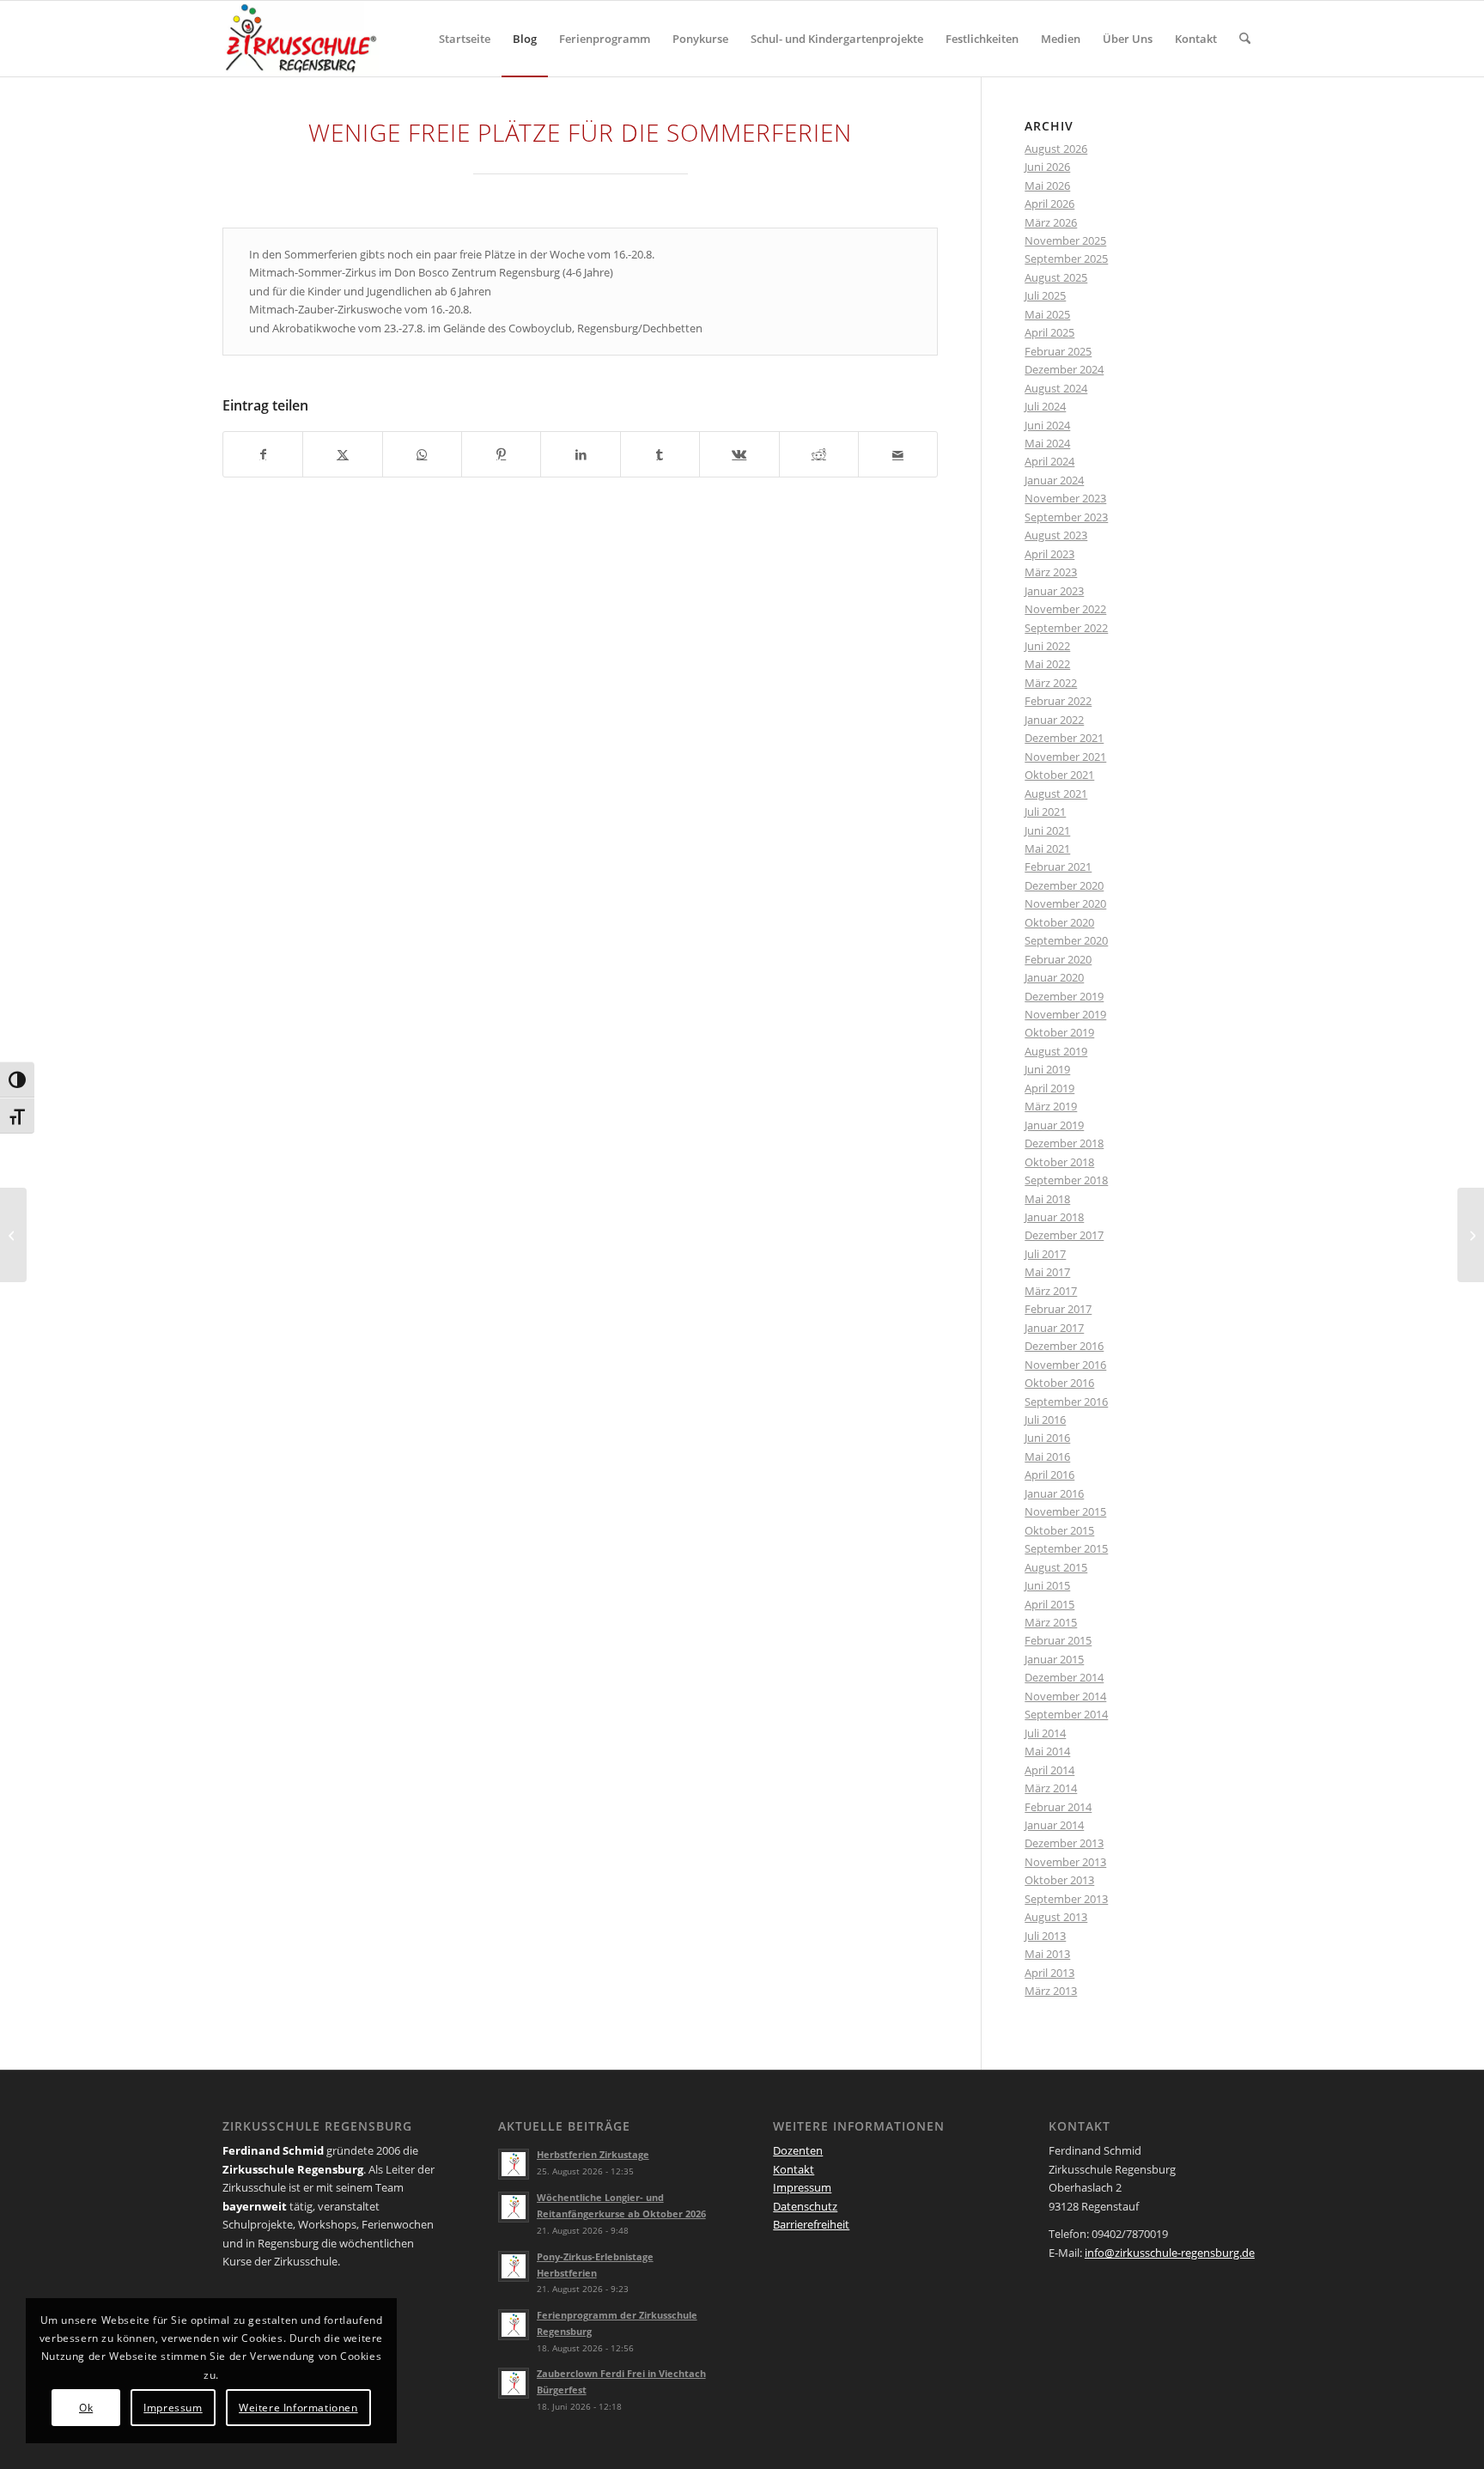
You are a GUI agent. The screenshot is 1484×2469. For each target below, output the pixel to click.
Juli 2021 (1045, 812)
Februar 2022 (1058, 701)
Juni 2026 (1047, 167)
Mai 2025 (1047, 314)
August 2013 (1056, 1917)
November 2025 (1065, 240)
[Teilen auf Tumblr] (660, 454)
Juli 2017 (1045, 1254)
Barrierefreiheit (811, 2224)
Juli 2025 (1045, 295)
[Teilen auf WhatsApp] (422, 454)
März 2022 (1051, 683)
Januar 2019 (1054, 1125)
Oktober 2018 (1059, 1162)
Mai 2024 (1047, 443)
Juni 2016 (1047, 1438)
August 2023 (1056, 535)
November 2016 (1065, 1365)
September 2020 (1066, 940)
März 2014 (1051, 1788)
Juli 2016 (1045, 1420)
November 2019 (1065, 1014)
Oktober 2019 (1059, 1032)
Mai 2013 (1047, 1954)
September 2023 (1066, 517)
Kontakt (794, 2169)
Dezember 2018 (1064, 1143)
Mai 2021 (1047, 848)
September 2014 (1066, 1714)
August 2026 (1056, 149)
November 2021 (1065, 757)
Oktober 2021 (1059, 775)
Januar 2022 (1054, 720)
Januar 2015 (1054, 1659)
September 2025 (1066, 258)
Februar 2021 (1058, 867)
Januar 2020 (1054, 977)
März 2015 (1051, 1622)
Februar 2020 (1058, 959)
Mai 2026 (1047, 185)
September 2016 (1066, 1402)
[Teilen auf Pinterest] (501, 454)
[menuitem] (465, 39)
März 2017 (1051, 1291)
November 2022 (1065, 609)
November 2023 (1065, 498)
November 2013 (1065, 1862)
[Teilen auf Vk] (739, 454)
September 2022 (1066, 628)
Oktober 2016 (1059, 1383)
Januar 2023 (1054, 591)
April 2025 (1049, 332)
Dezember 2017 (1064, 1235)
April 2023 (1049, 554)
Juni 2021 (1047, 830)
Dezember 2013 (1064, 1843)
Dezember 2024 (1064, 369)
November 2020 (1065, 903)
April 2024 (1049, 461)
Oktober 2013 (1059, 1880)
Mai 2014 (1047, 1751)
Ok (86, 2408)
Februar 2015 (1058, 1640)
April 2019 (1049, 1088)
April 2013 (1049, 1973)
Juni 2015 (1047, 1585)
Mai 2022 (1047, 664)
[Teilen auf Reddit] (819, 454)
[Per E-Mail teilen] (898, 454)
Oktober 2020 (1059, 922)
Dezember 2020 (1064, 885)
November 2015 (1065, 1511)
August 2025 (1056, 277)
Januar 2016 (1054, 1493)
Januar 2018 (1054, 1217)
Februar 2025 (1058, 351)
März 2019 (1051, 1106)
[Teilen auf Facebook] (263, 454)
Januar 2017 (1054, 1328)
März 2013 (1051, 1991)
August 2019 (1056, 1051)
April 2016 (1049, 1475)
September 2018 (1066, 1180)
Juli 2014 (1045, 1733)
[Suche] (1245, 39)
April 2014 (1049, 1770)
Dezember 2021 (1064, 738)
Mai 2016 (1047, 1456)
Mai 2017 (1047, 1272)
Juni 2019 (1047, 1069)
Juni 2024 (1047, 425)
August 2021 (1056, 794)
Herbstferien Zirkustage (593, 2154)
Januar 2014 (1054, 1825)
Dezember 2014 (1064, 1677)
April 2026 (1049, 204)
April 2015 (1049, 1604)
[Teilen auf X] (342, 454)
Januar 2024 (1054, 480)
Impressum (802, 2187)
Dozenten (798, 2150)
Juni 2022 (1047, 646)
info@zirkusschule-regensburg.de (1170, 2253)
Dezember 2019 (1064, 996)
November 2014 (1065, 1696)
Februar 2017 (1058, 1309)
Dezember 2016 (1064, 1346)
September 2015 (1066, 1548)
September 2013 (1066, 1899)
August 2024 (1056, 388)
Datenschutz (805, 2206)
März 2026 (1051, 222)
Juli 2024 (1045, 406)
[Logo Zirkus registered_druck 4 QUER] (301, 39)
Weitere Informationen (298, 2408)
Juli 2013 (1045, 1936)
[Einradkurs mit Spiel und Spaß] (13, 1235)
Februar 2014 (1058, 1807)
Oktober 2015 (1059, 1530)
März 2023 (1051, 572)
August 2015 (1056, 1567)
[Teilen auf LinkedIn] (580, 454)
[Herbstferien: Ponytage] (1471, 1235)
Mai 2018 (1047, 1199)
